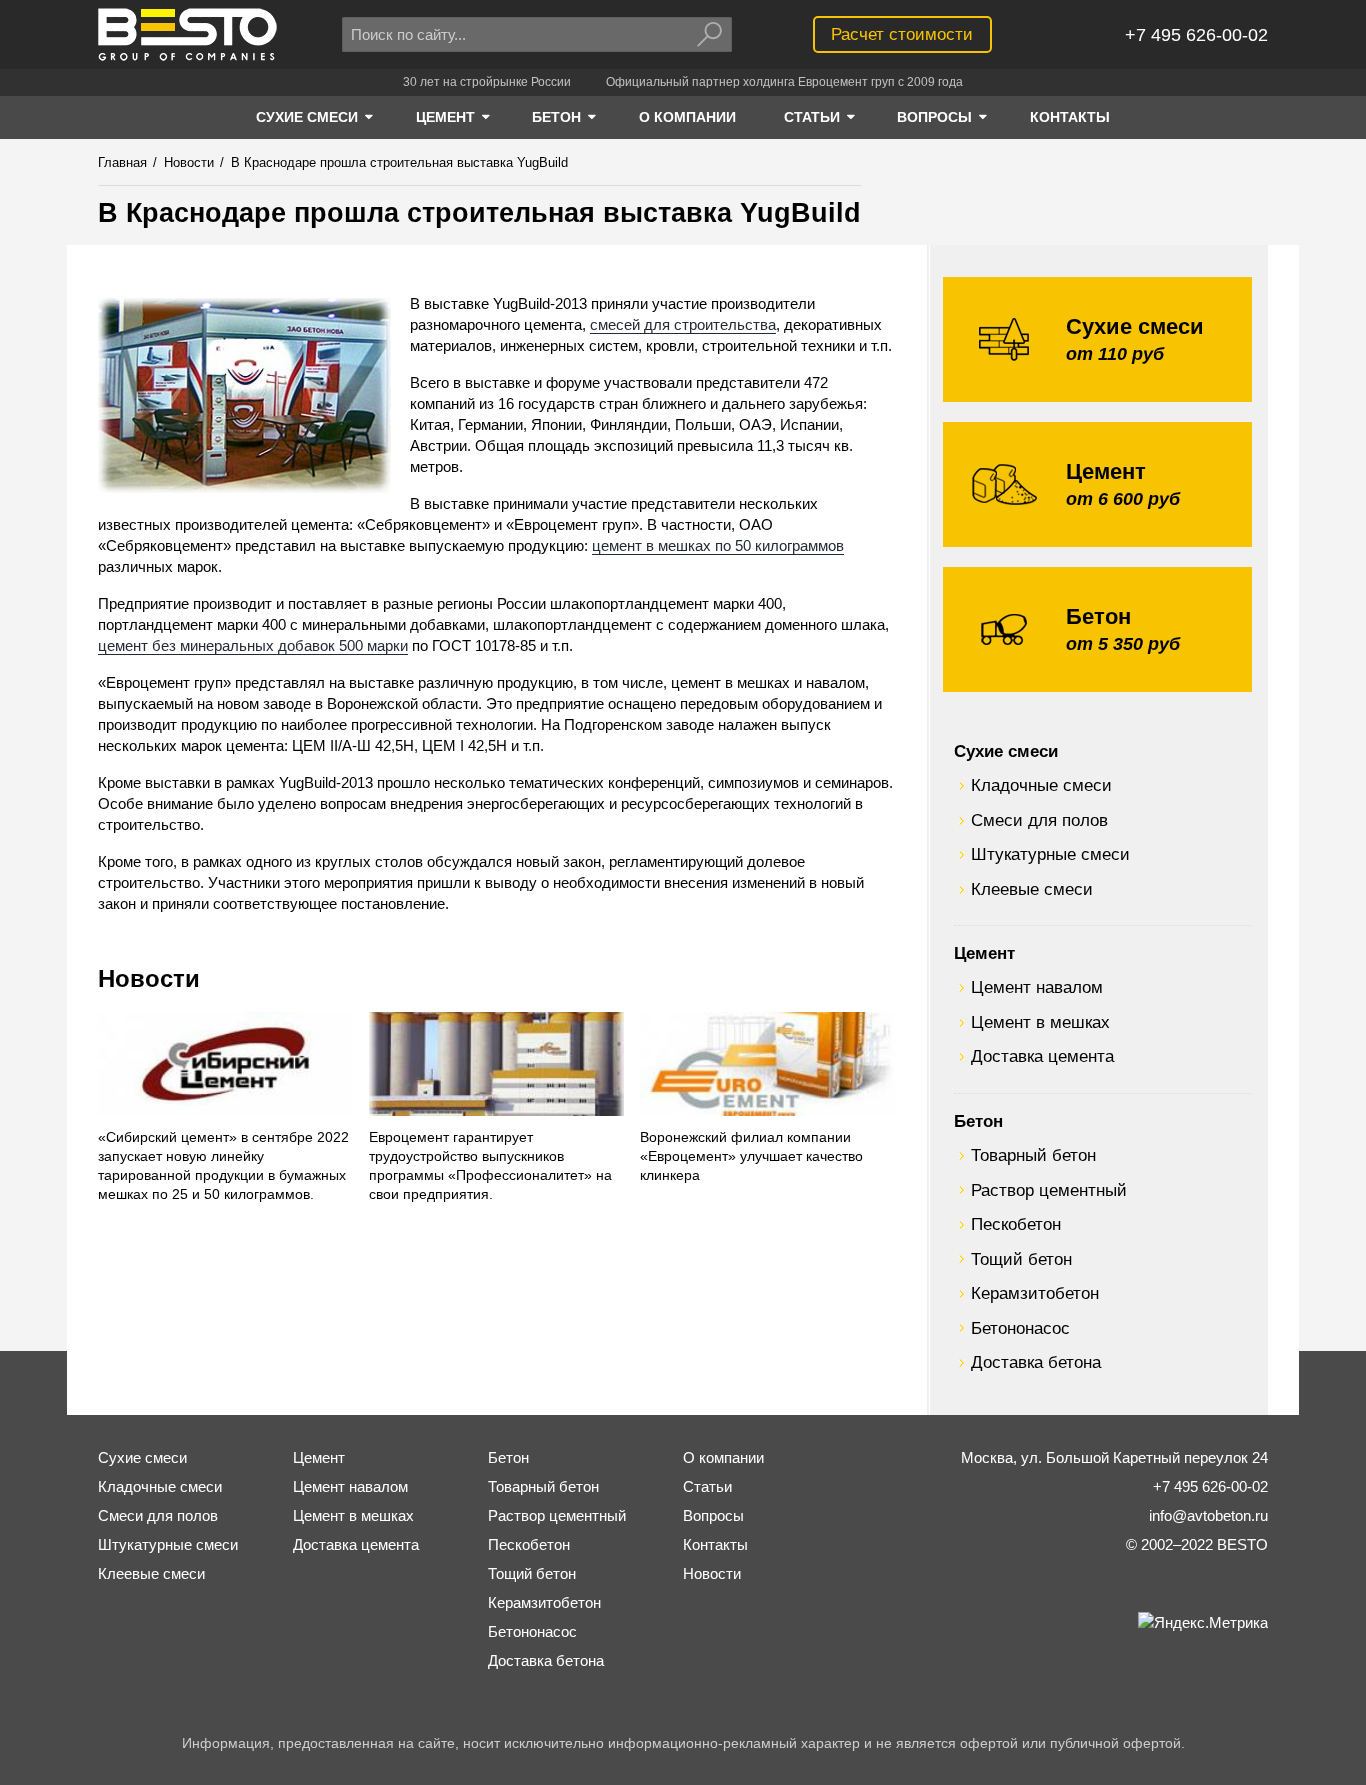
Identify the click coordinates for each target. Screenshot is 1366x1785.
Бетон (978, 1121)
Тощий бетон (1021, 1259)
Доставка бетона (1036, 1362)
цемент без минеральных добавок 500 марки (253, 645)
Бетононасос (1020, 1328)
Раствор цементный (1049, 1190)
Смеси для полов (1039, 820)
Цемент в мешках (1040, 1022)
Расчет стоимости (902, 34)
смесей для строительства (683, 324)
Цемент (984, 953)
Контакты (715, 1544)
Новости (149, 978)
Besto (187, 34)
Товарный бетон (1033, 1155)
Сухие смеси (1006, 751)
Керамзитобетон (1035, 1293)
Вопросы (713, 1515)
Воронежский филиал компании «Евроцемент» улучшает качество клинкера (751, 1156)
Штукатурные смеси (1050, 854)
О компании (723, 1457)
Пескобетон (1016, 1224)
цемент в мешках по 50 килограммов (718, 545)
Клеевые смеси (1032, 889)
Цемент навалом (1037, 987)
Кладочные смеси (1041, 785)
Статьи (707, 1486)
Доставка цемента (1042, 1056)
